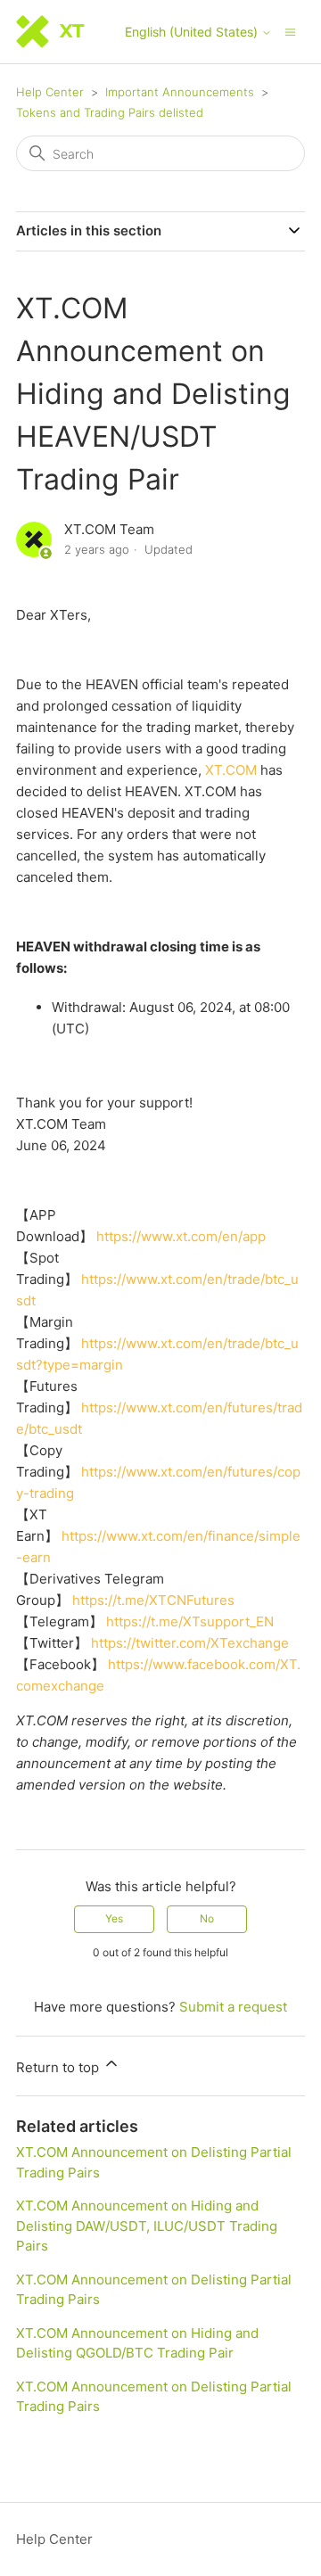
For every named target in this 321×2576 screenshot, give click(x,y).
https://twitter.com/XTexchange (190, 1643)
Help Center (50, 92)
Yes (114, 1918)
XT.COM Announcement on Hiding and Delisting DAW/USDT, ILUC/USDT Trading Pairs (147, 2226)
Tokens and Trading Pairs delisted (110, 112)
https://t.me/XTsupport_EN (190, 1621)
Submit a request (233, 2007)
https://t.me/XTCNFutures (153, 1600)
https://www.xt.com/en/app (181, 1236)
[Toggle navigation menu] (290, 31)
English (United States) (193, 32)
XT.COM (231, 770)
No (207, 1918)
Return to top (59, 2067)
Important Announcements (180, 92)
